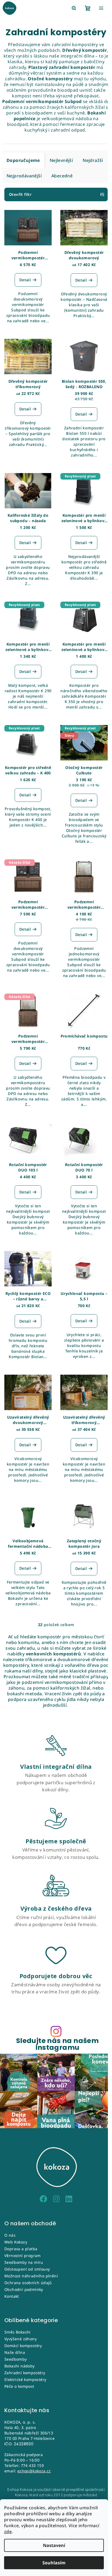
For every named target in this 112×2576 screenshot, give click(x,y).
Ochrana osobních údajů (28, 2283)
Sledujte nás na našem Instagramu (57, 2044)
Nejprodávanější (24, 176)
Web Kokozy (16, 2242)
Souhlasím (54, 2563)
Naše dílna (15, 2352)
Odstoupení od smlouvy (27, 2269)
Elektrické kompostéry (25, 2379)
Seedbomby (16, 2359)
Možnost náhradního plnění (31, 2276)
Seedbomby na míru (24, 2262)
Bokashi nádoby (20, 2366)
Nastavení (54, 2545)
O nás (10, 2235)
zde (8, 2532)
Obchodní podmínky (24, 2289)
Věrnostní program (23, 2256)
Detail (25, 280)
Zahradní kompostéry (25, 2373)
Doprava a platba (21, 2249)
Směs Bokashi (18, 2332)
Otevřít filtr (20, 194)
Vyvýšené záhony (21, 2339)
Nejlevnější (61, 160)
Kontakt (12, 2296)
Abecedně (62, 176)
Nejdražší (93, 160)
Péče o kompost (19, 2386)
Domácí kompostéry (23, 2346)
